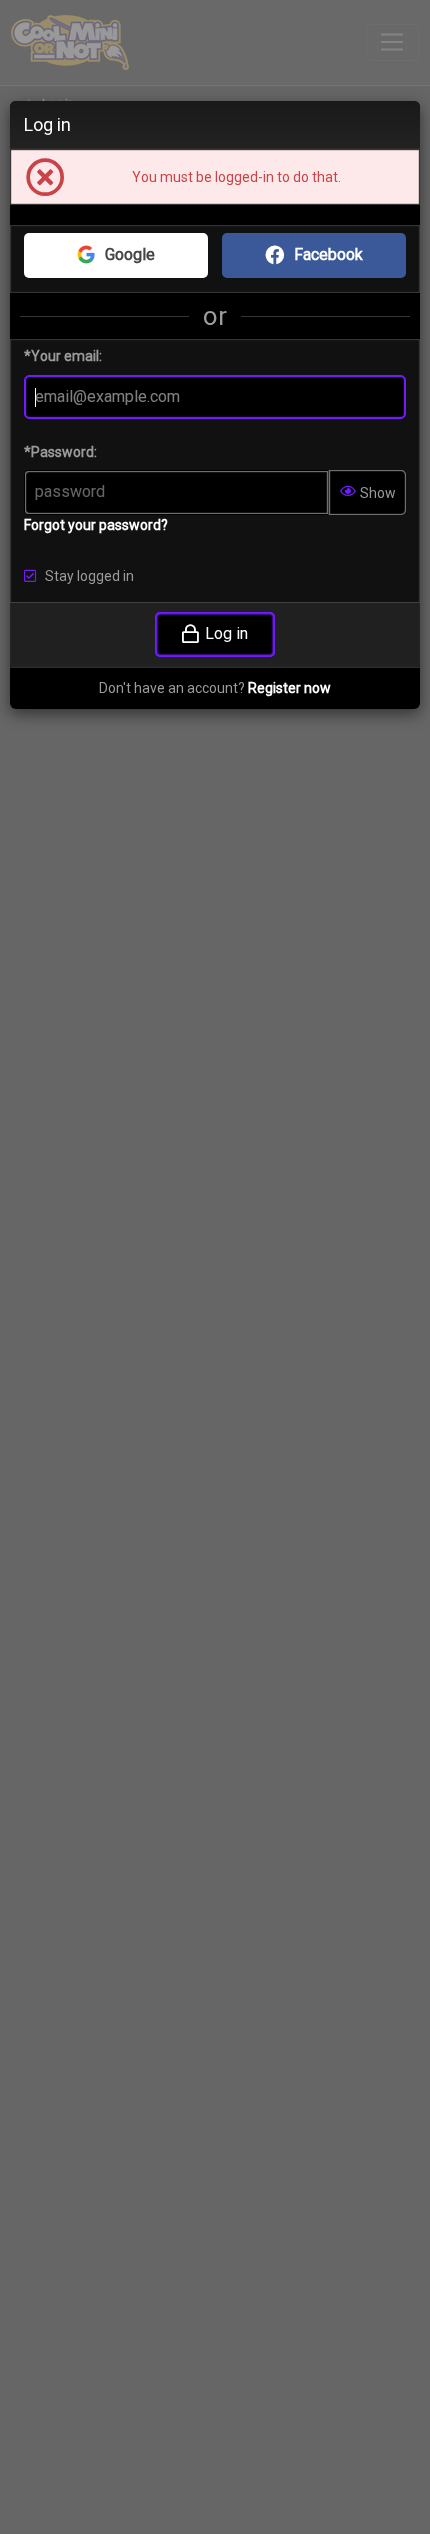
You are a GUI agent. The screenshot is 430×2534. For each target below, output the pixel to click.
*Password (59, 452)
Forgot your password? (96, 525)
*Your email (61, 356)
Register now (289, 688)
